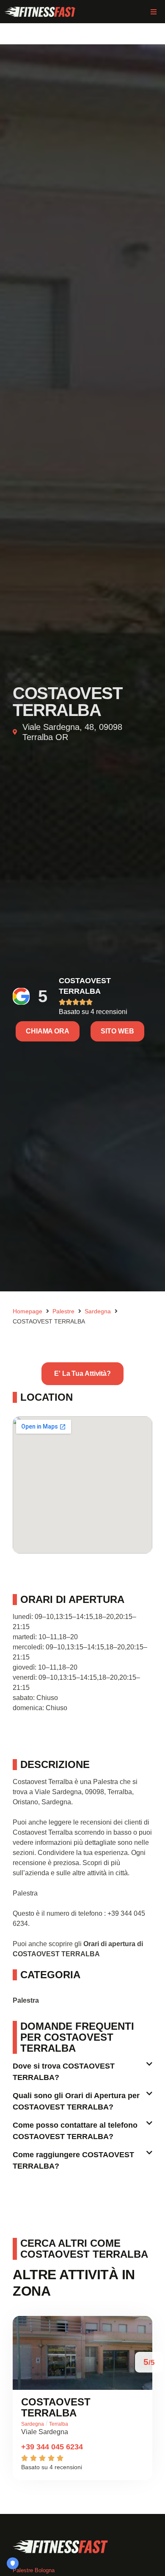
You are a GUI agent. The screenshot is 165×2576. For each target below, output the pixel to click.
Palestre (63, 1311)
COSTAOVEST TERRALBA (56, 2407)
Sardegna (98, 1311)
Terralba (59, 2424)
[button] (153, 12)
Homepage (27, 1311)
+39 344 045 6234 (52, 2447)
